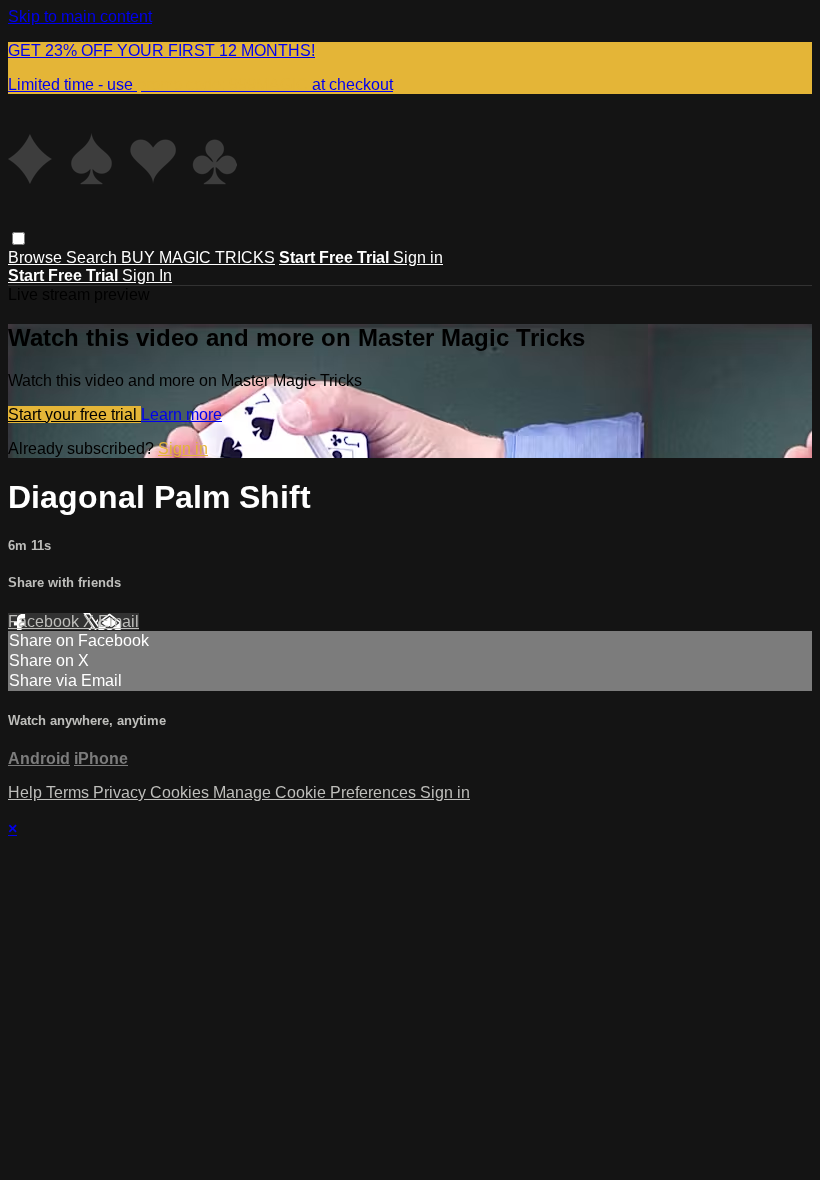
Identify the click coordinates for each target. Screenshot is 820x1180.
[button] (18, 238)
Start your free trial (74, 414)
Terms (69, 792)
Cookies (181, 792)
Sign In (147, 275)
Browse (37, 257)
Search (93, 257)
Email (118, 621)
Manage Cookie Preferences (316, 792)
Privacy (121, 792)
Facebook (45, 621)
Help (27, 792)
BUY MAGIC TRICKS (198, 257)
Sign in (418, 257)
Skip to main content (80, 16)
